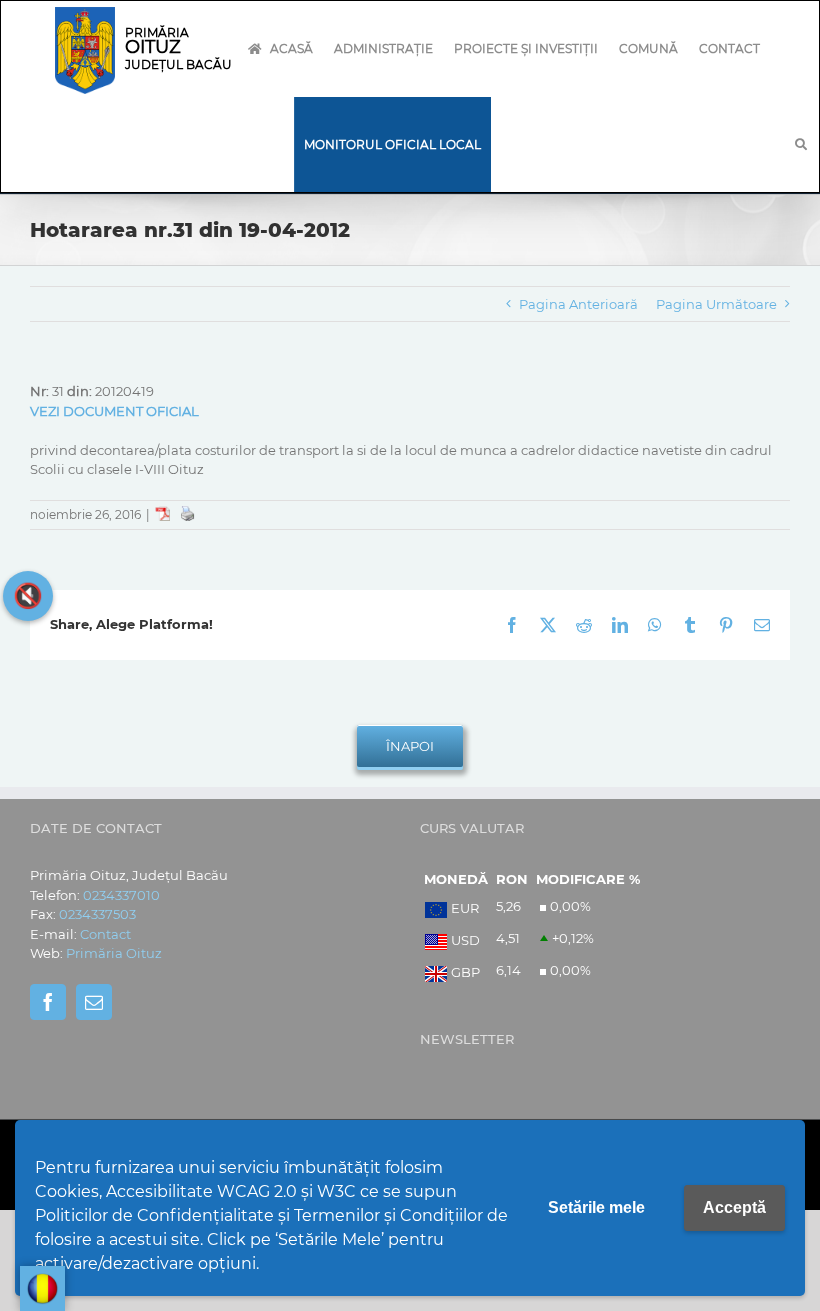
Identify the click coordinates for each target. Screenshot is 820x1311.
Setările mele (596, 1207)
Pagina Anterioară (578, 304)
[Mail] (94, 1002)
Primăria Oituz (114, 953)
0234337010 (121, 895)
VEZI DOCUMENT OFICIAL (114, 411)
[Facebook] (48, 1002)
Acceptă (734, 1207)
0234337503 (97, 914)
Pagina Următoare (716, 304)
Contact (105, 934)
